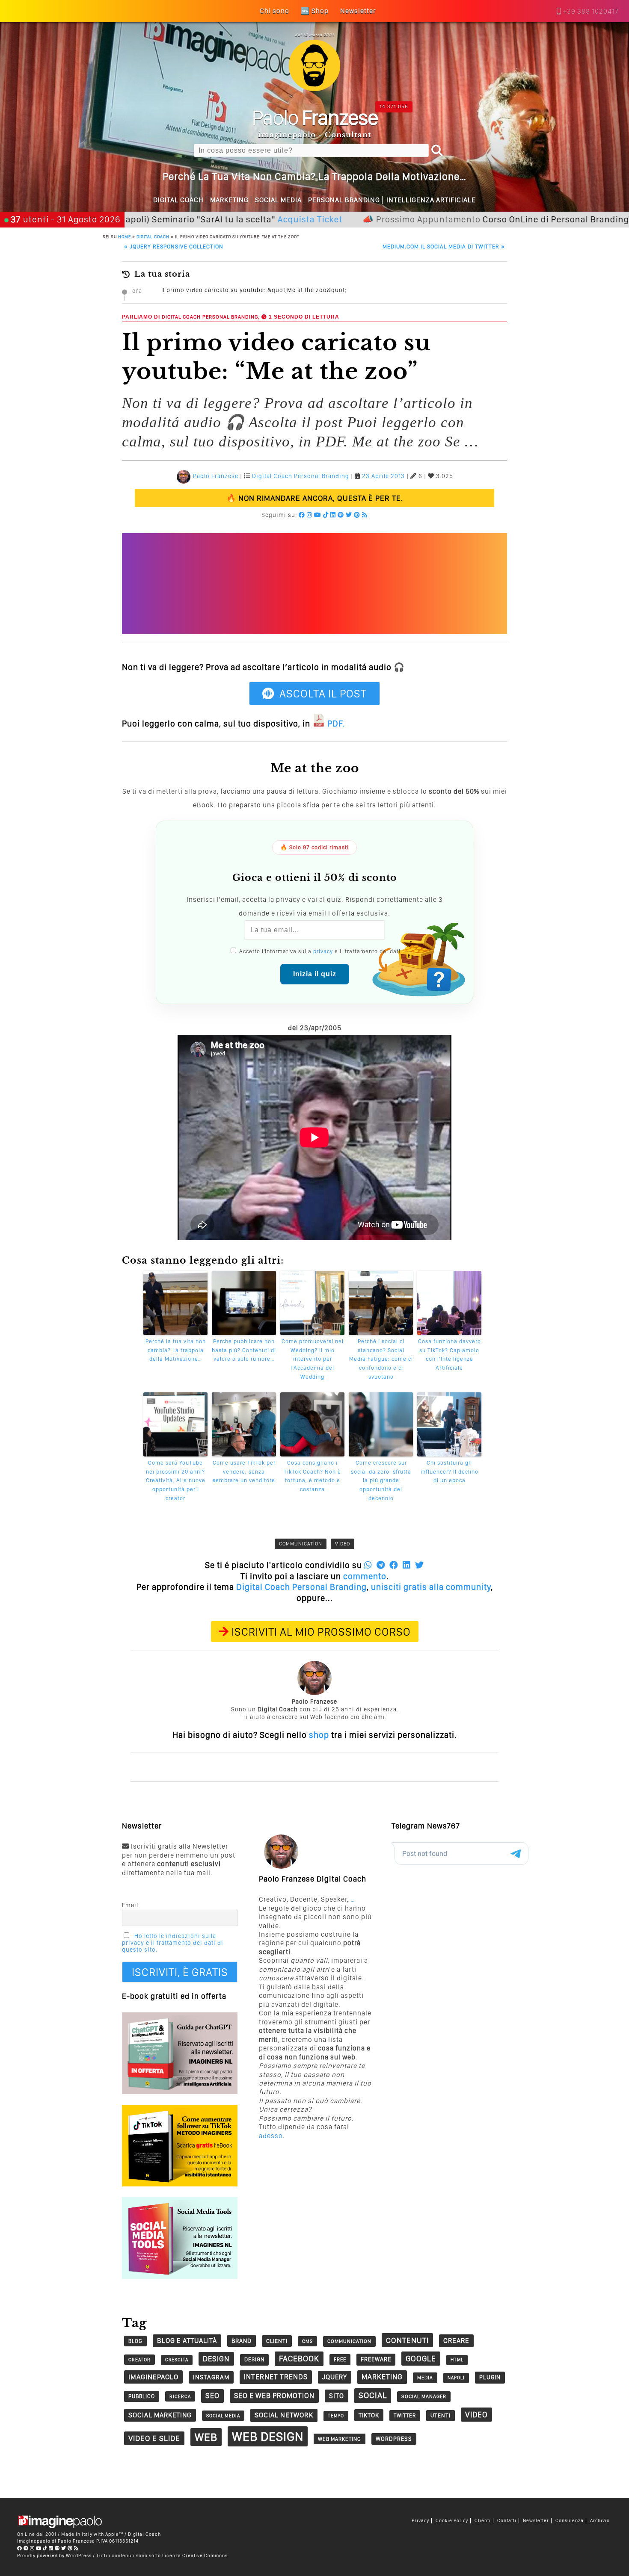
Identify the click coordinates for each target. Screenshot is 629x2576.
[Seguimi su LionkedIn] (333, 515)
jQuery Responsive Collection (174, 247)
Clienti (483, 2521)
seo (212, 2396)
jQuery (335, 2377)
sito (337, 2396)
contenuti (407, 2340)
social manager (424, 2396)
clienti (277, 2341)
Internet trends (276, 2377)
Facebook (299, 2359)
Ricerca (180, 2396)
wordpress (394, 2439)
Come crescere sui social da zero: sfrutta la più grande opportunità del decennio (381, 1480)
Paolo (315, 117)
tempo (336, 2416)
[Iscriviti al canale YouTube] (318, 515)
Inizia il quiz (315, 974)
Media (425, 2378)
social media (223, 2416)
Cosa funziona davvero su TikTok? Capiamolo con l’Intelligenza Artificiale (449, 1354)
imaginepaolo (153, 2377)
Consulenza (570, 2521)
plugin (490, 2377)
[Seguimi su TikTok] (326, 515)
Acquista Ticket (235, 219)
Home (125, 236)
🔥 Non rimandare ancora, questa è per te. (315, 498)
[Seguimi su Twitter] (349, 515)
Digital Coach (178, 200)
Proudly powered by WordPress (54, 2555)
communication (301, 1544)
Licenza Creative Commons (195, 2555)
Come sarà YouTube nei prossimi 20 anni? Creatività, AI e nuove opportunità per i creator (176, 1480)
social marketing (160, 2415)
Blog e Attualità (187, 2341)
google (421, 2359)
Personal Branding (344, 200)
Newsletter (536, 2521)
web (206, 2437)
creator (139, 2360)
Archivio (600, 2521)
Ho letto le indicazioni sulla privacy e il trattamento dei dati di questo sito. (173, 1943)
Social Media (278, 200)
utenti (441, 2415)
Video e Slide (154, 2438)
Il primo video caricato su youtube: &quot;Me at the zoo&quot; (254, 290)
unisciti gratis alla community (431, 1587)
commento (365, 1576)
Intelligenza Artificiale (431, 200)
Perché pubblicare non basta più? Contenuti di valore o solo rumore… (244, 1350)
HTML (457, 2360)
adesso (271, 2136)
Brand (242, 2341)
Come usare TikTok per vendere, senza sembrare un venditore (244, 1472)
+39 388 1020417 (591, 11)
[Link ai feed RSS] (365, 515)
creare (456, 2341)
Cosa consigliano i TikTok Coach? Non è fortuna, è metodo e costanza (312, 1476)
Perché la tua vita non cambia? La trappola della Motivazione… (176, 1350)
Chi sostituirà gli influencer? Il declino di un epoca (449, 1472)
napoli (456, 2378)
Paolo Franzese (216, 476)
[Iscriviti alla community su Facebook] (302, 515)
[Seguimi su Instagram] (310, 515)
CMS (307, 2341)
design (216, 2359)
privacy (323, 951)
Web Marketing (340, 2439)
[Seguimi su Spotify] (341, 515)
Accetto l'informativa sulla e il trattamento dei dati (319, 951)
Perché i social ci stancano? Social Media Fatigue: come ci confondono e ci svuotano (381, 1359)
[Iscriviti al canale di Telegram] (26, 2548)
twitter (405, 2415)
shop (319, 1735)
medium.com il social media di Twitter (444, 247)
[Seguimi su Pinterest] (357, 515)
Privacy (420, 2521)
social (373, 2395)
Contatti (507, 2521)
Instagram (211, 2377)
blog (135, 2341)
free (340, 2359)
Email (130, 1905)
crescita (177, 2360)
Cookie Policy (452, 2521)
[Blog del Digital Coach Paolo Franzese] (314, 89)
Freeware (376, 2359)
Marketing (229, 200)
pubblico (142, 2396)
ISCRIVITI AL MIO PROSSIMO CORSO (321, 1632)
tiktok (369, 2415)
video (343, 1544)
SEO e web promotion (274, 2396)
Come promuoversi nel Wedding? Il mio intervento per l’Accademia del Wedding (313, 1359)
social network (284, 2415)
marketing (382, 2377)
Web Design (268, 2436)
